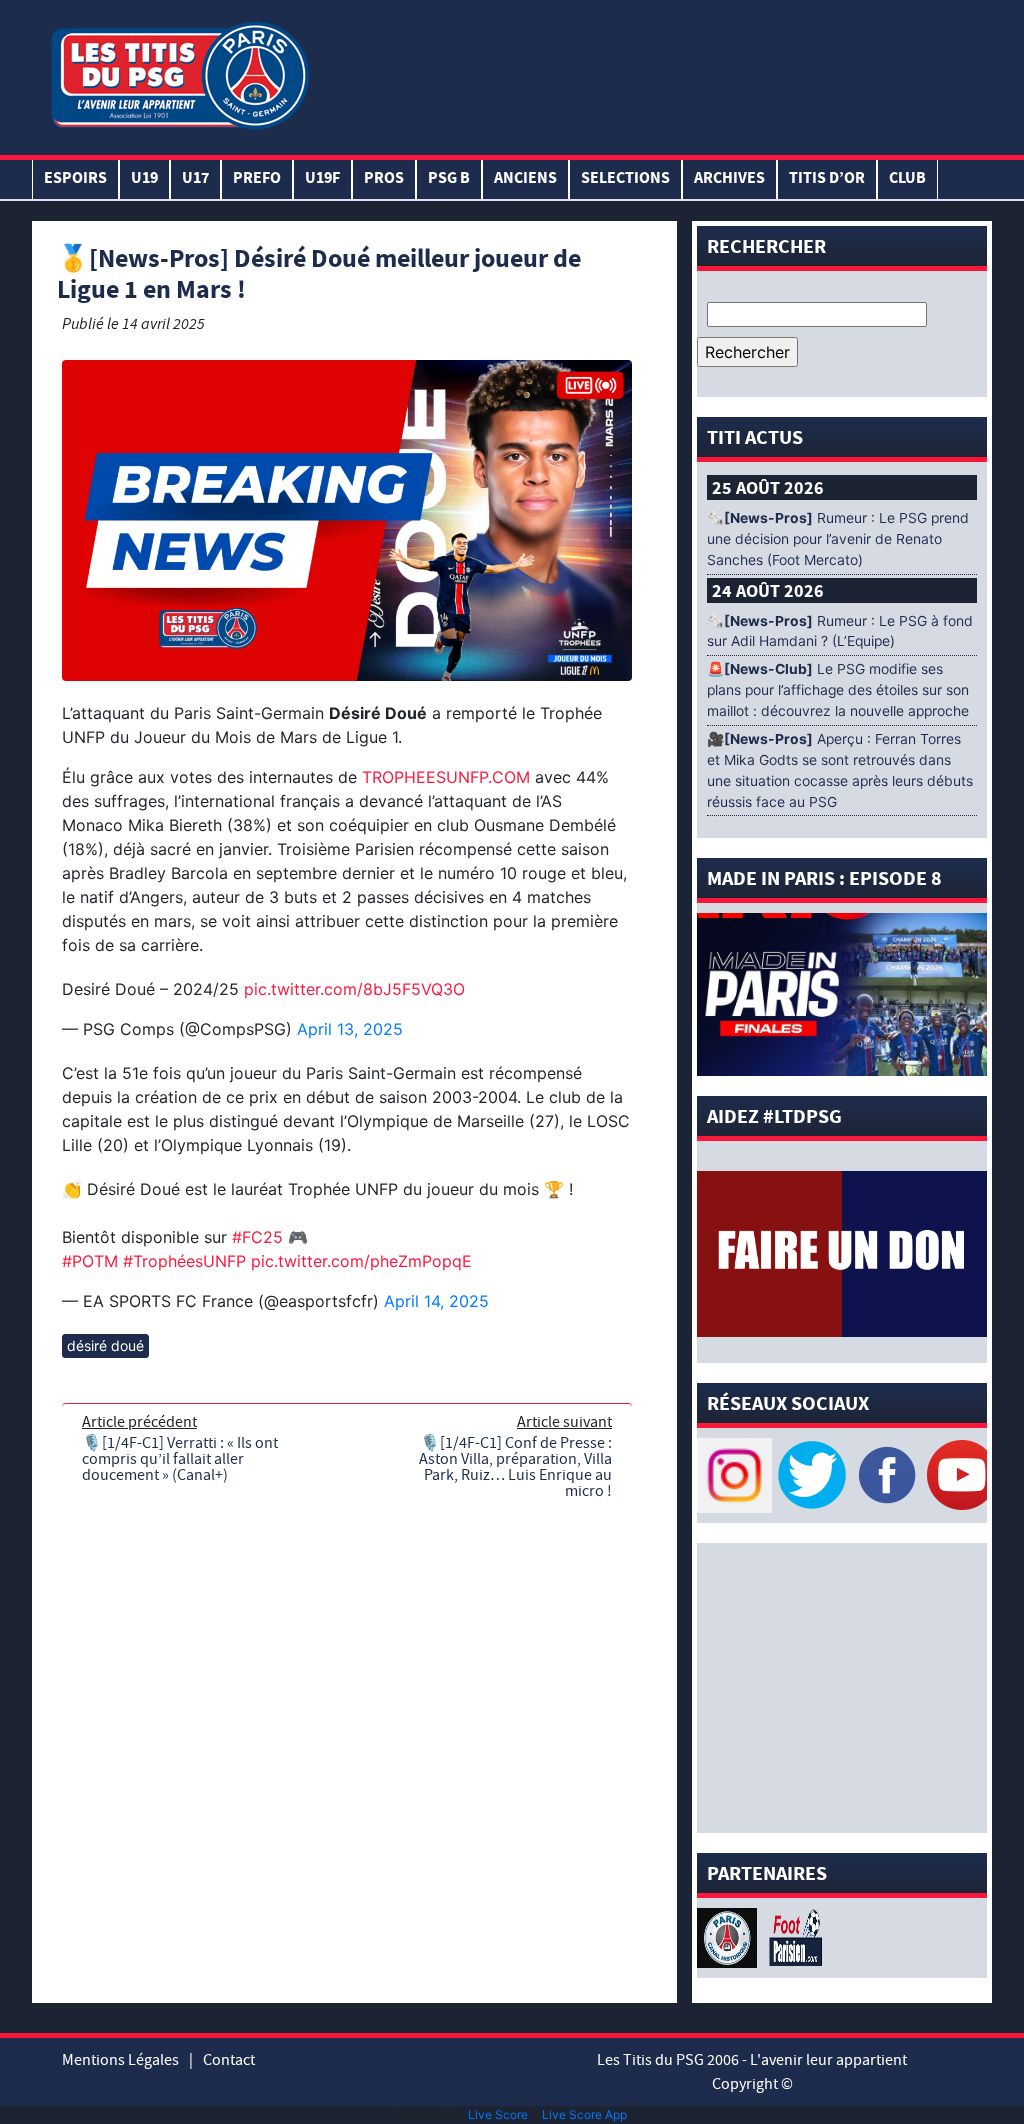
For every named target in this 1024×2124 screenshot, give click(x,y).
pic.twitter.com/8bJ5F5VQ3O (354, 989)
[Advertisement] (651, 73)
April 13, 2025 (350, 1029)
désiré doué (105, 1345)
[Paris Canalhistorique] (729, 1936)
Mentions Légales (120, 2060)
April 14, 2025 (436, 1301)
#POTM (90, 1261)
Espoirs (75, 179)
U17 (195, 179)
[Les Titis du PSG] (179, 73)
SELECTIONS (625, 179)
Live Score (498, 2114)
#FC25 (257, 1237)
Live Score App (584, 2114)
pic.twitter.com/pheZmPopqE (361, 1261)
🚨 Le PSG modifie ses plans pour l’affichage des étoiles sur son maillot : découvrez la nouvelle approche (838, 690)
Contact (229, 2060)
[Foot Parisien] (792, 1936)
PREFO (257, 179)
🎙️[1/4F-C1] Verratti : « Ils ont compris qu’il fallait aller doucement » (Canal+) (180, 1459)
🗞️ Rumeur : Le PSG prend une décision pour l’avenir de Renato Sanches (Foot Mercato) (838, 539)
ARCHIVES (729, 179)
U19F (322, 179)
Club (907, 179)
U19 (144, 179)
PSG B (449, 179)
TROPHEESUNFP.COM (446, 777)
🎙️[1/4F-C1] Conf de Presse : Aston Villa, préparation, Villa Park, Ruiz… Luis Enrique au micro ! (515, 1467)
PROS (384, 179)
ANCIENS (525, 179)
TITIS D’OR (827, 179)
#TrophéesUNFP (184, 1261)
